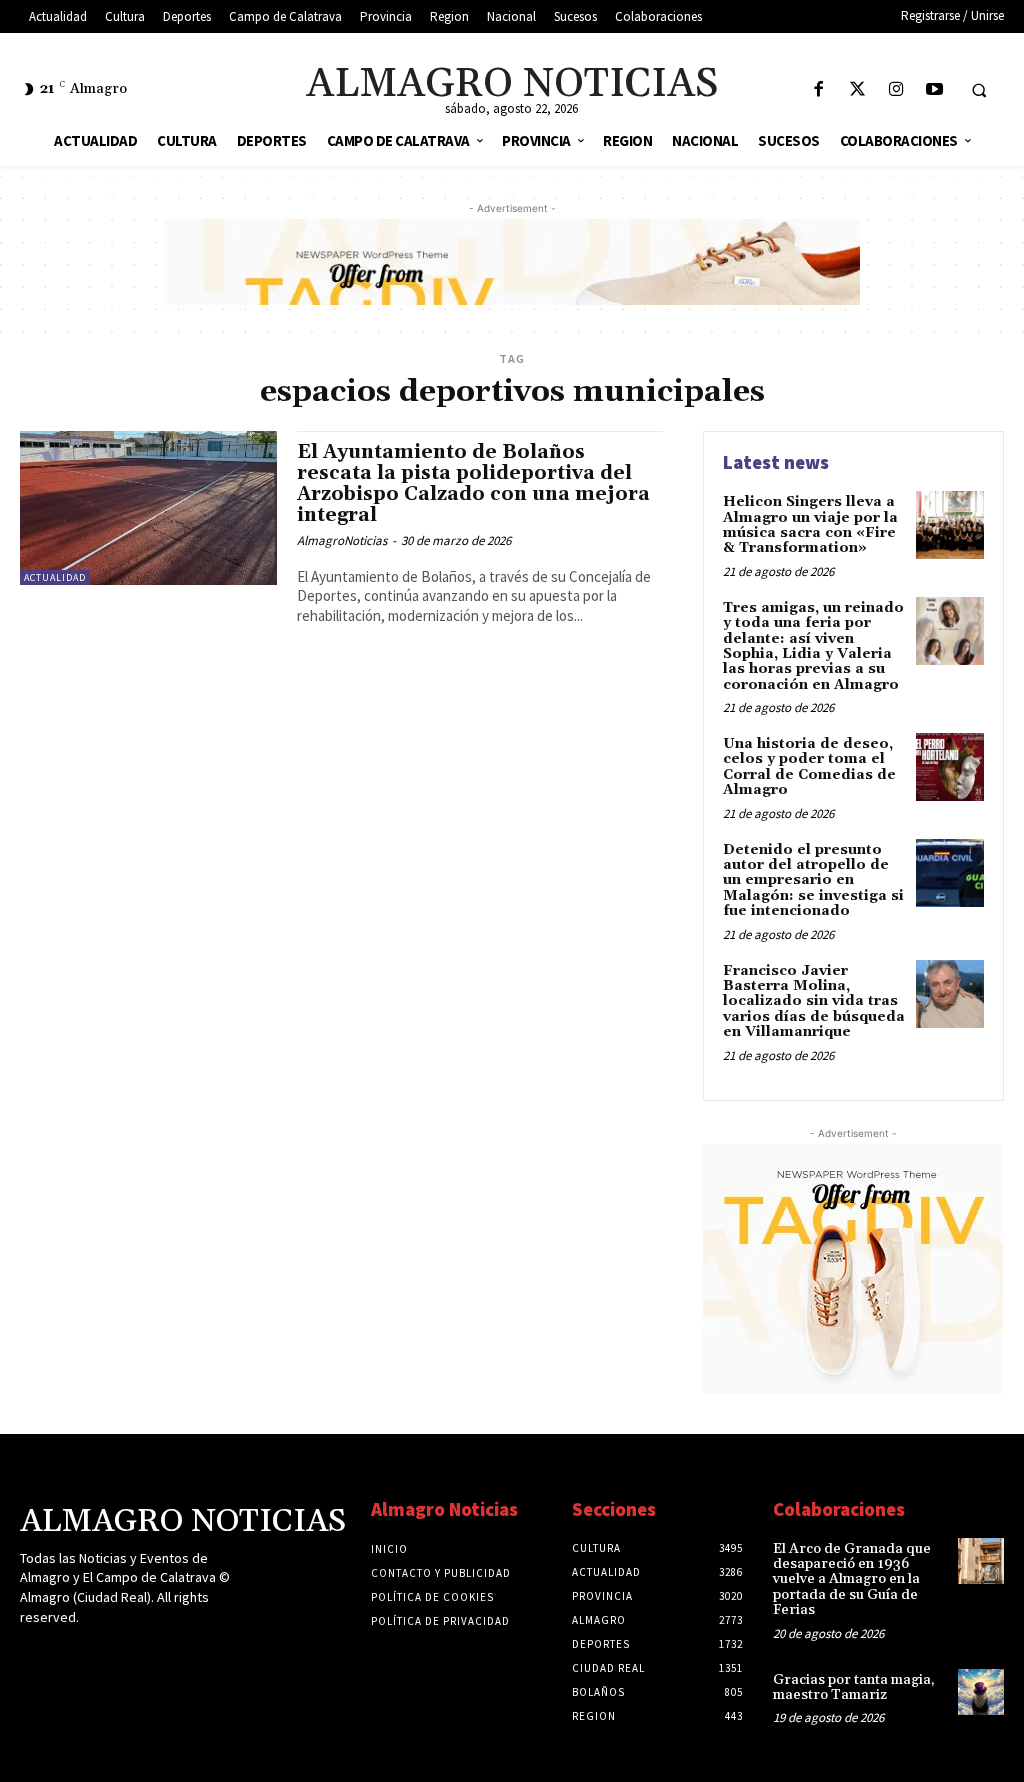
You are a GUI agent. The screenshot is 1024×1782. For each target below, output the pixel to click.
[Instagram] (896, 90)
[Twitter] (857, 90)
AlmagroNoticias (342, 540)
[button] (979, 90)
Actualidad (55, 577)
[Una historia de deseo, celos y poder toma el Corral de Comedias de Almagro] (950, 767)
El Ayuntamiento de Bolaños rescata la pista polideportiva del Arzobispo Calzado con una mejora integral (473, 483)
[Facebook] (818, 90)
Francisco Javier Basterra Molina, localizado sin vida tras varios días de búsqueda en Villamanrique (814, 1002)
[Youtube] (934, 90)
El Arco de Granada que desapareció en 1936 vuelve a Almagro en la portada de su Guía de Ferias (852, 1580)
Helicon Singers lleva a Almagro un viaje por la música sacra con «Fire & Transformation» (810, 525)
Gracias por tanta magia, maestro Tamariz (854, 1687)
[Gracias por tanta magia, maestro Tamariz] (981, 1692)
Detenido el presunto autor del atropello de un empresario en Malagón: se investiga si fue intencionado (813, 881)
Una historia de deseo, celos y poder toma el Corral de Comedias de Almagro (809, 767)
